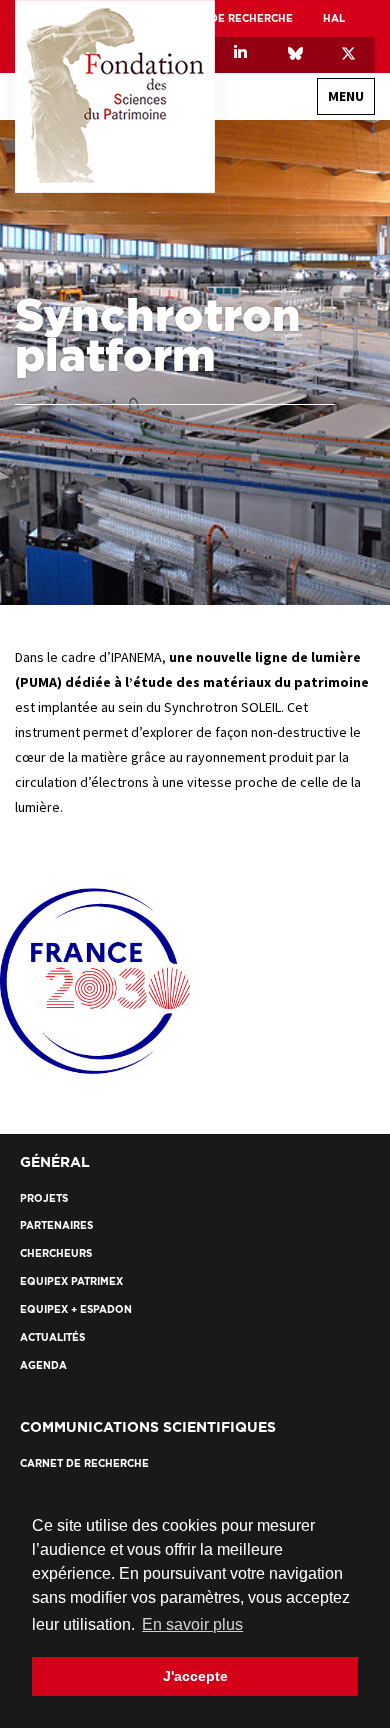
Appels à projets (288, 552)
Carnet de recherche (228, 18)
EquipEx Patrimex (71, 1281)
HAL (334, 18)
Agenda (313, 672)
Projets (312, 482)
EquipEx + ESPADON (76, 1309)
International (293, 257)
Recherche (327, 439)
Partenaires (322, 764)
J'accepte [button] (195, 1676)
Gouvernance (295, 222)
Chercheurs (301, 517)
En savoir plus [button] (192, 1624)
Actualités (303, 637)
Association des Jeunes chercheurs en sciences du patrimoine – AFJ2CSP (202, 292)
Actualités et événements (278, 594)
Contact (333, 714)
